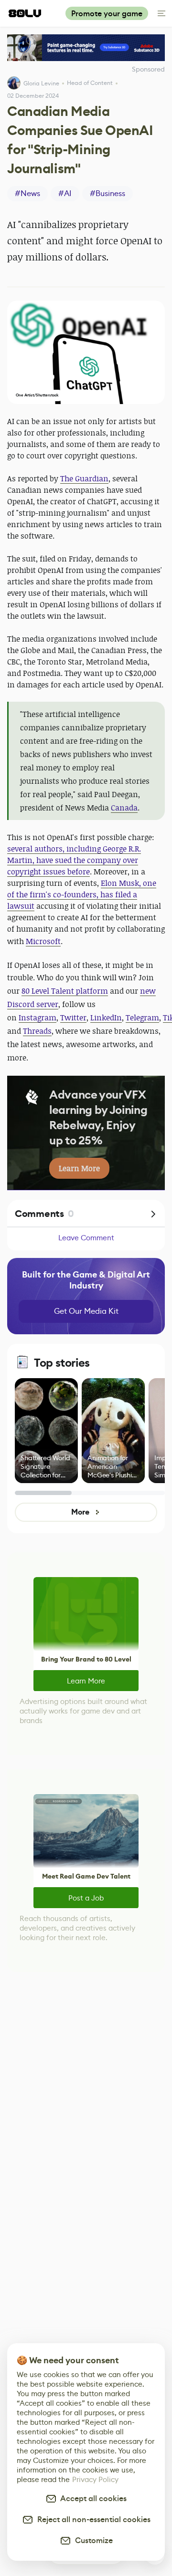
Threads (37, 1031)
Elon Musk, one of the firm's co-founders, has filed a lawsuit (82, 894)
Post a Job (86, 1898)
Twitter (73, 1018)
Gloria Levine (41, 83)
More (80, 1512)
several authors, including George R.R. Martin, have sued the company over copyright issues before (74, 860)
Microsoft (43, 941)
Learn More (86, 1681)
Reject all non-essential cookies (92, 2519)
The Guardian (84, 478)
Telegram (142, 1018)
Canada (124, 808)
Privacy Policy (95, 2479)
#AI (65, 193)
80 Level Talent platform (65, 991)
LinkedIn (106, 1018)
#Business (107, 193)
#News (27, 193)
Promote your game (107, 14)
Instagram (38, 1018)
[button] (86, 352)
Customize (92, 2540)
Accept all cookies (92, 2498)
